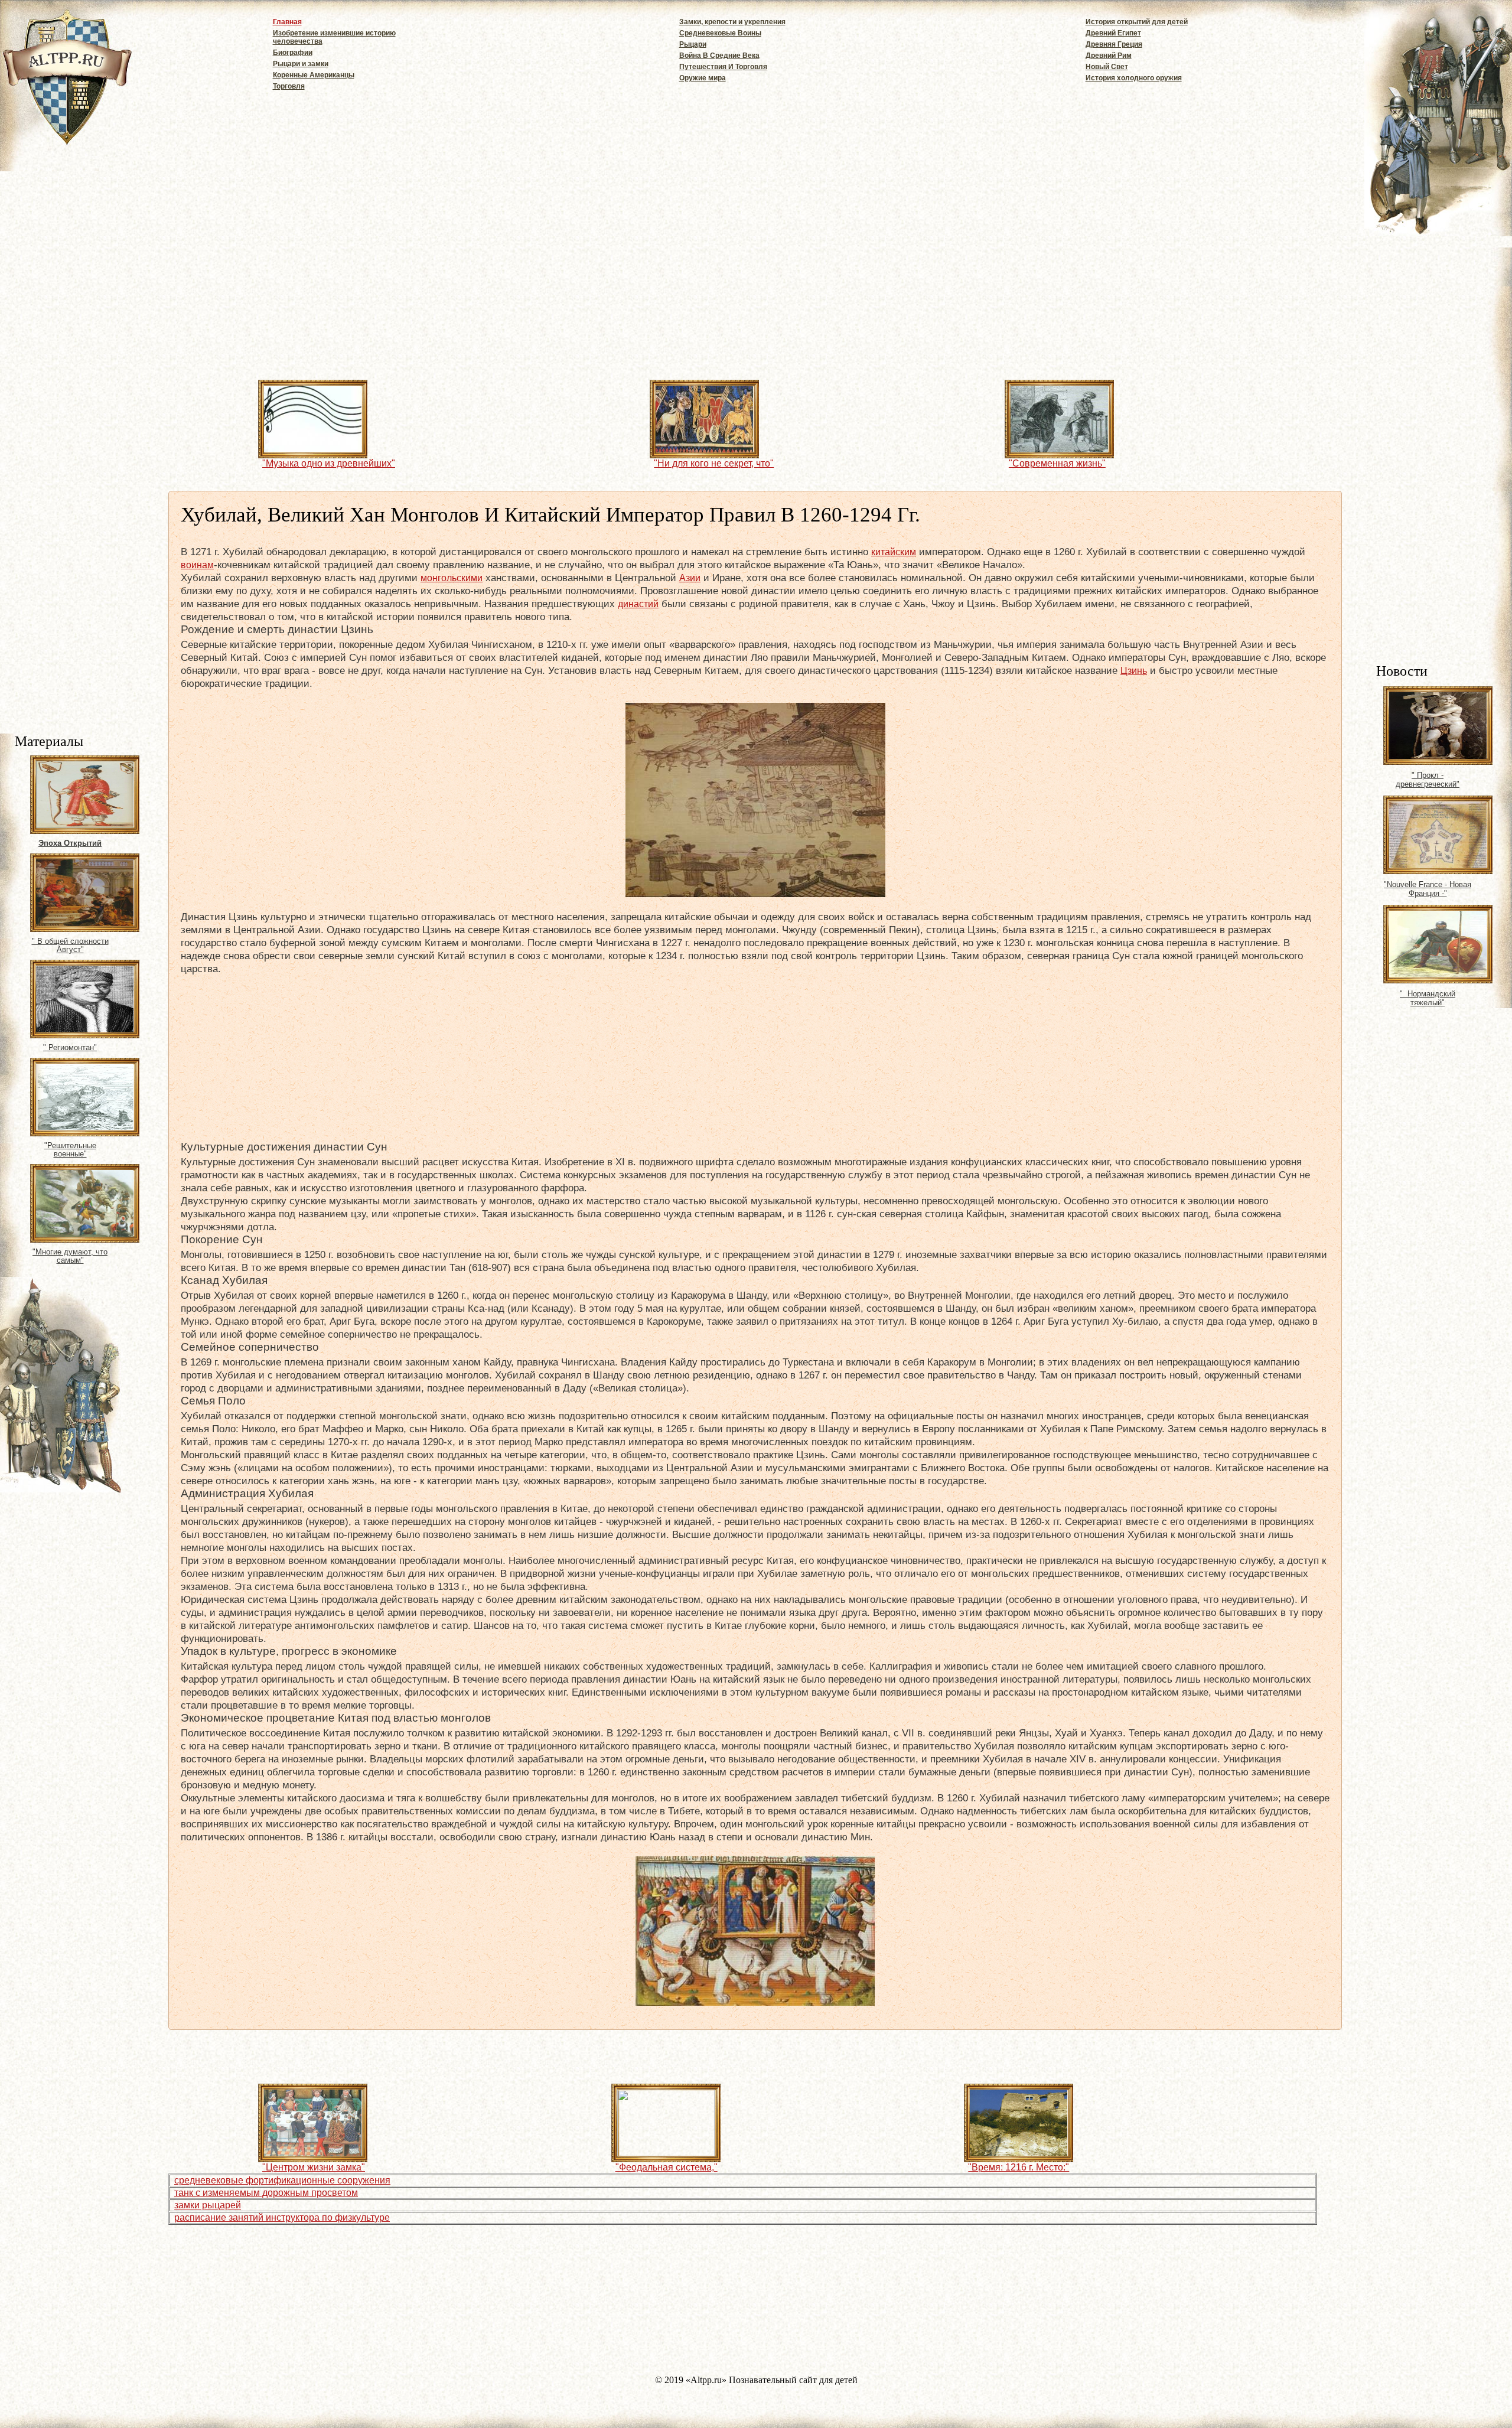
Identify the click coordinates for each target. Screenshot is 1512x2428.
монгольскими (452, 578)
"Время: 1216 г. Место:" (1019, 2167)
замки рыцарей (208, 2205)
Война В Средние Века (719, 56)
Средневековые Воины (720, 33)
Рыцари (693, 44)
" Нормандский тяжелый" (1428, 998)
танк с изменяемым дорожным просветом (266, 2193)
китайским (894, 552)
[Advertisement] (1444, 475)
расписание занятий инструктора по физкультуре (282, 2217)
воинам (197, 565)
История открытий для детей (1137, 22)
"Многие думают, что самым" (70, 1256)
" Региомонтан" (70, 1048)
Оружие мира (703, 78)
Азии (690, 578)
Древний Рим (1109, 56)
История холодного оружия (1134, 78)
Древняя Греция (1114, 44)
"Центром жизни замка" (314, 2167)
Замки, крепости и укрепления (732, 22)
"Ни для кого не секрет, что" (714, 463)
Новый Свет (1107, 67)
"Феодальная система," (667, 2167)
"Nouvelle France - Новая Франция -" (1428, 889)
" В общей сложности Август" (70, 946)
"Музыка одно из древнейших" (329, 463)
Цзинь (1134, 671)
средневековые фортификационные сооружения (282, 2180)
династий (638, 604)
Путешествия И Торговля (723, 67)
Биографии (293, 53)
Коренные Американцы (314, 75)
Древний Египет (1113, 33)
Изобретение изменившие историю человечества (334, 37)
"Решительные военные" (70, 1150)
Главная (287, 22)
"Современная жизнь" (1057, 463)
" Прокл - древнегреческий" (1428, 780)
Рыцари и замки (301, 64)
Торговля (289, 86)
